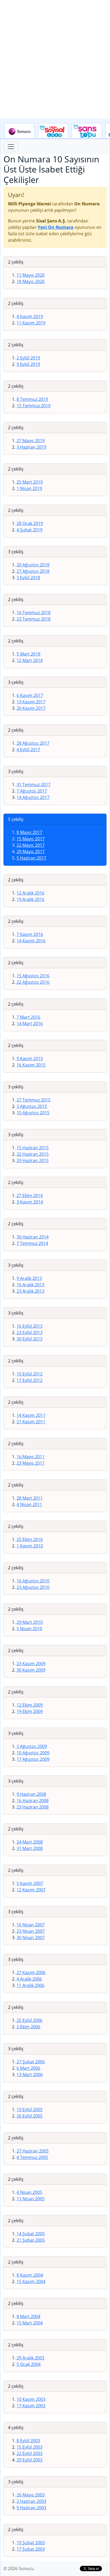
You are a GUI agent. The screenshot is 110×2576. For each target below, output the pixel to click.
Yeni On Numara (56, 227)
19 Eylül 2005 (30, 2110)
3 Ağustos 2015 (32, 1106)
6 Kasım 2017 (30, 695)
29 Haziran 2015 (33, 1160)
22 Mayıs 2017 (31, 845)
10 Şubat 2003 (31, 2543)
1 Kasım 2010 (30, 1546)
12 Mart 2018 (30, 660)
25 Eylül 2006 (30, 2020)
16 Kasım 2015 (31, 1065)
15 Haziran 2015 (33, 1148)
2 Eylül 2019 (28, 358)
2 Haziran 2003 (31, 2501)
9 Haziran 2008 (31, 1794)
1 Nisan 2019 (29, 488)
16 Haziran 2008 (33, 1801)
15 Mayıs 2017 (31, 839)
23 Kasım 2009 (31, 1664)
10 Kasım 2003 (31, 2399)
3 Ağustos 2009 (32, 1746)
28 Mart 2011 (30, 1498)
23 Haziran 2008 (33, 1807)
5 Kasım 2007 (30, 1883)
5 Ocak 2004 (29, 2364)
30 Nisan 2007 (31, 1938)
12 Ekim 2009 (30, 1705)
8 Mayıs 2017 (29, 832)
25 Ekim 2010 (30, 1539)
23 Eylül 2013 (30, 1332)
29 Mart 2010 (30, 1622)
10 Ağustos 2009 (33, 1753)
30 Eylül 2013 (30, 1339)
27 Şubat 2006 (31, 2062)
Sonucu (19, 131)
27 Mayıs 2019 (31, 441)
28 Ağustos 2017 (33, 743)
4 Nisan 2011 (29, 1504)
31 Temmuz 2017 (34, 785)
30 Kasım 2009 (31, 1670)
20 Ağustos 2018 (33, 565)
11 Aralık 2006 (30, 1985)
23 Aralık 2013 (30, 1291)
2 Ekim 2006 (28, 2027)
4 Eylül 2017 (28, 750)
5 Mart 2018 (28, 654)
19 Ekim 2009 (30, 1711)
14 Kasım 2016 (31, 941)
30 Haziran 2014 (33, 1237)
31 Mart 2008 (30, 1848)
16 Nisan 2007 (31, 1925)
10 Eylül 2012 (30, 1374)
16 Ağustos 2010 (33, 1581)
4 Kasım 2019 (30, 316)
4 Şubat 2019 (30, 530)
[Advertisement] (55, 59)
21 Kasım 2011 (31, 1422)
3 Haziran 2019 (31, 447)
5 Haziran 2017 (31, 858)
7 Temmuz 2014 (32, 1243)
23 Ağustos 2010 (33, 1587)
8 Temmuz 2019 (32, 399)
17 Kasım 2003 (31, 2406)
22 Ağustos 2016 (33, 982)
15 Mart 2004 (30, 2323)
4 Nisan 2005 (29, 2192)
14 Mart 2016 (30, 1024)
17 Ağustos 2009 (33, 1759)
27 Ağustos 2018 (33, 571)
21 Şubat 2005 (31, 2240)
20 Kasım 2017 (31, 708)
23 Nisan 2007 (31, 1931)
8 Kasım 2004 (30, 2275)
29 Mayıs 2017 (31, 852)
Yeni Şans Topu (87, 131)
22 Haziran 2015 (33, 1154)
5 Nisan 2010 (29, 1629)
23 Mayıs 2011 (31, 1463)
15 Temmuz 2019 (34, 406)
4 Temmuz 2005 (32, 2157)
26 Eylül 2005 (30, 2116)
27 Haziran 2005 (33, 2151)
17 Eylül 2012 (30, 1380)
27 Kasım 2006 (31, 1973)
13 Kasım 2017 (31, 702)
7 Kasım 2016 (30, 934)
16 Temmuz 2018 (34, 613)
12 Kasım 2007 (31, 1890)
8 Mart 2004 (28, 2316)
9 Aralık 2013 (29, 1278)
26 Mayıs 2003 (31, 2495)
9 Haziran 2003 (31, 2508)
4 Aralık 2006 (29, 1979)
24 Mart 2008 (30, 1842)
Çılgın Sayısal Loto (53, 131)
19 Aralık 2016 (30, 899)
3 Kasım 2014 (30, 1202)
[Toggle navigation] (11, 147)
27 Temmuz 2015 (34, 1100)
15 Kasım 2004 (31, 2281)
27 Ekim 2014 (30, 1195)
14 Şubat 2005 (31, 2234)
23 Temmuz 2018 (34, 619)
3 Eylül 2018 (28, 578)
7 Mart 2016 (28, 1017)
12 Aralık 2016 (30, 893)
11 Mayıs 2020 (31, 275)
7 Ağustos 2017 (32, 791)
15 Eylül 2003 (30, 2447)
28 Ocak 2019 (30, 523)
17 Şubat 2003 (31, 2549)
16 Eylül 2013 (30, 1326)
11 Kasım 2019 (31, 323)
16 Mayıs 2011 (31, 1457)
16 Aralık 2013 (30, 1285)
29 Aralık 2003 (30, 2358)
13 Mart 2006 (30, 2075)
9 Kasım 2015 (30, 1058)
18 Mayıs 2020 (31, 281)
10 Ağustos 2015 (33, 1113)
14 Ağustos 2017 (33, 797)
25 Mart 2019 (30, 482)
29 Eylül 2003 (30, 2460)
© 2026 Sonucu (19, 2569)
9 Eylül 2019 (28, 364)
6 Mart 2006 (28, 2068)
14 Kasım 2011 (31, 1415)
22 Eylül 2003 (30, 2453)
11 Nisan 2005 (31, 2199)
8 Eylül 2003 (28, 2441)
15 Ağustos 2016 (33, 976)
